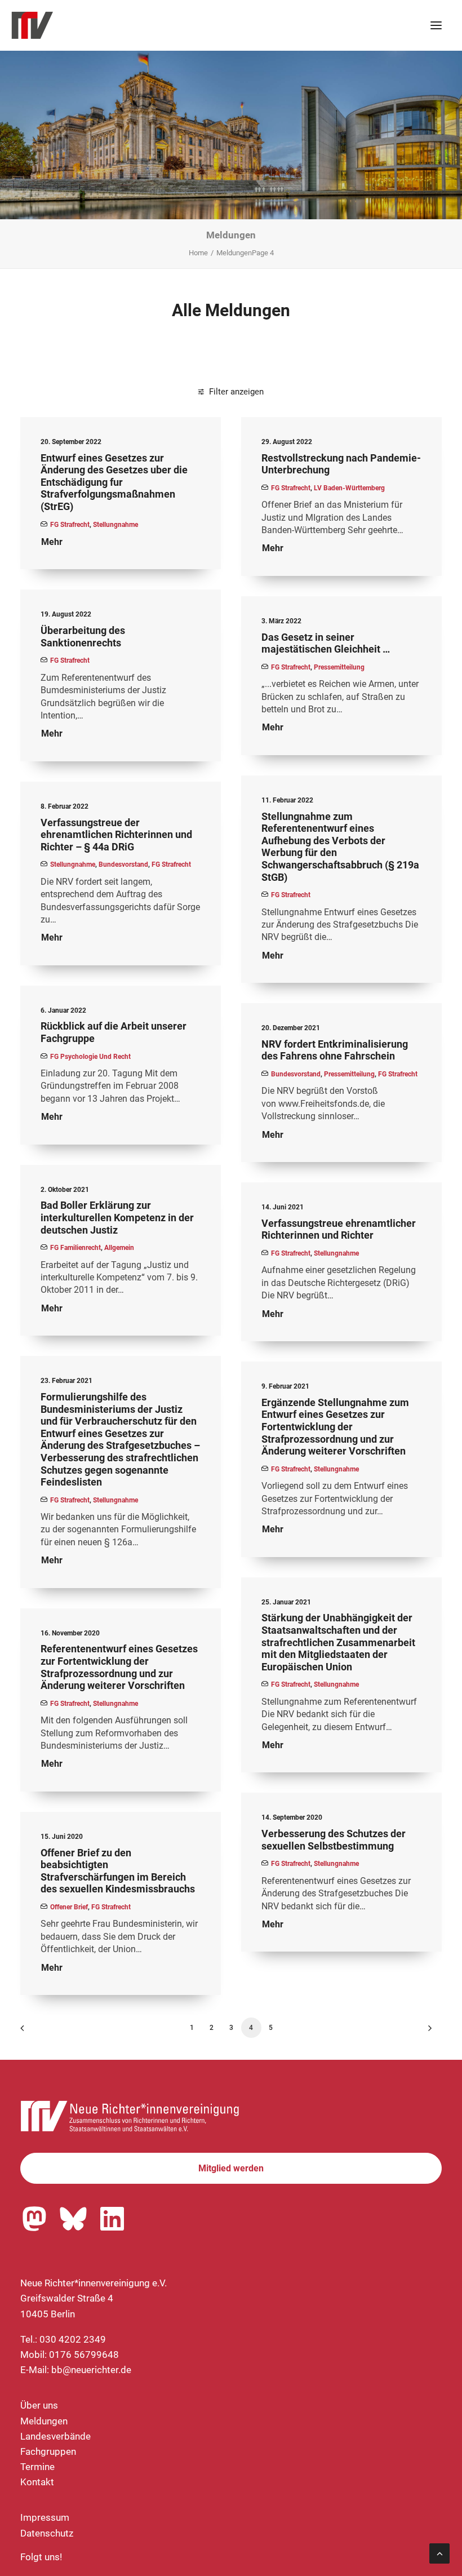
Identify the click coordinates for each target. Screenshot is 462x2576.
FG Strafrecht (70, 525)
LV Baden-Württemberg (349, 488)
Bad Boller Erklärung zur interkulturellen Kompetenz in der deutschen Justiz (117, 1217)
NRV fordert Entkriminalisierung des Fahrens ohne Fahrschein (335, 1050)
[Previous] (35, 2032)
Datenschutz (47, 2533)
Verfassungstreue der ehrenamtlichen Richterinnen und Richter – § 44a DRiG (116, 835)
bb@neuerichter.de (91, 2370)
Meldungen (44, 2421)
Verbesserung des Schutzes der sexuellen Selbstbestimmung (334, 1840)
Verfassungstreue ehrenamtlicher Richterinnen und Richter (339, 1229)
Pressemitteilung (339, 667)
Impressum (45, 2517)
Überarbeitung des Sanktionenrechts (83, 637)
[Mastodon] (34, 2219)
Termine (37, 2467)
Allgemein (119, 1248)
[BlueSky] (73, 2219)
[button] (436, 25)
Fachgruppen (48, 2451)
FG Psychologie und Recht (90, 1057)
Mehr (52, 542)
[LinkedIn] (112, 2219)
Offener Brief (69, 1907)
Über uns (39, 2405)
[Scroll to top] (439, 2552)
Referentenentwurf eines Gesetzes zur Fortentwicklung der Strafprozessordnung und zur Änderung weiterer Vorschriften (119, 1667)
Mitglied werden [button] (231, 2168)
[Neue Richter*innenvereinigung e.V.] (109, 25)
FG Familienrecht (75, 1248)
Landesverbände (55, 2436)
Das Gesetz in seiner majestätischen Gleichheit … (326, 643)
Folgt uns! (41, 2557)
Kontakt (37, 2482)
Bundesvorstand (123, 864)
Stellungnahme (115, 525)
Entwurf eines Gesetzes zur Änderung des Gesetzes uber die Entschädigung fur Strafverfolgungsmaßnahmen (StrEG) (114, 482)
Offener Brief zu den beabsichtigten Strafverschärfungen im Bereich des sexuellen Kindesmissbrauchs (118, 1871)
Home (198, 253)
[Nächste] (427, 2032)
